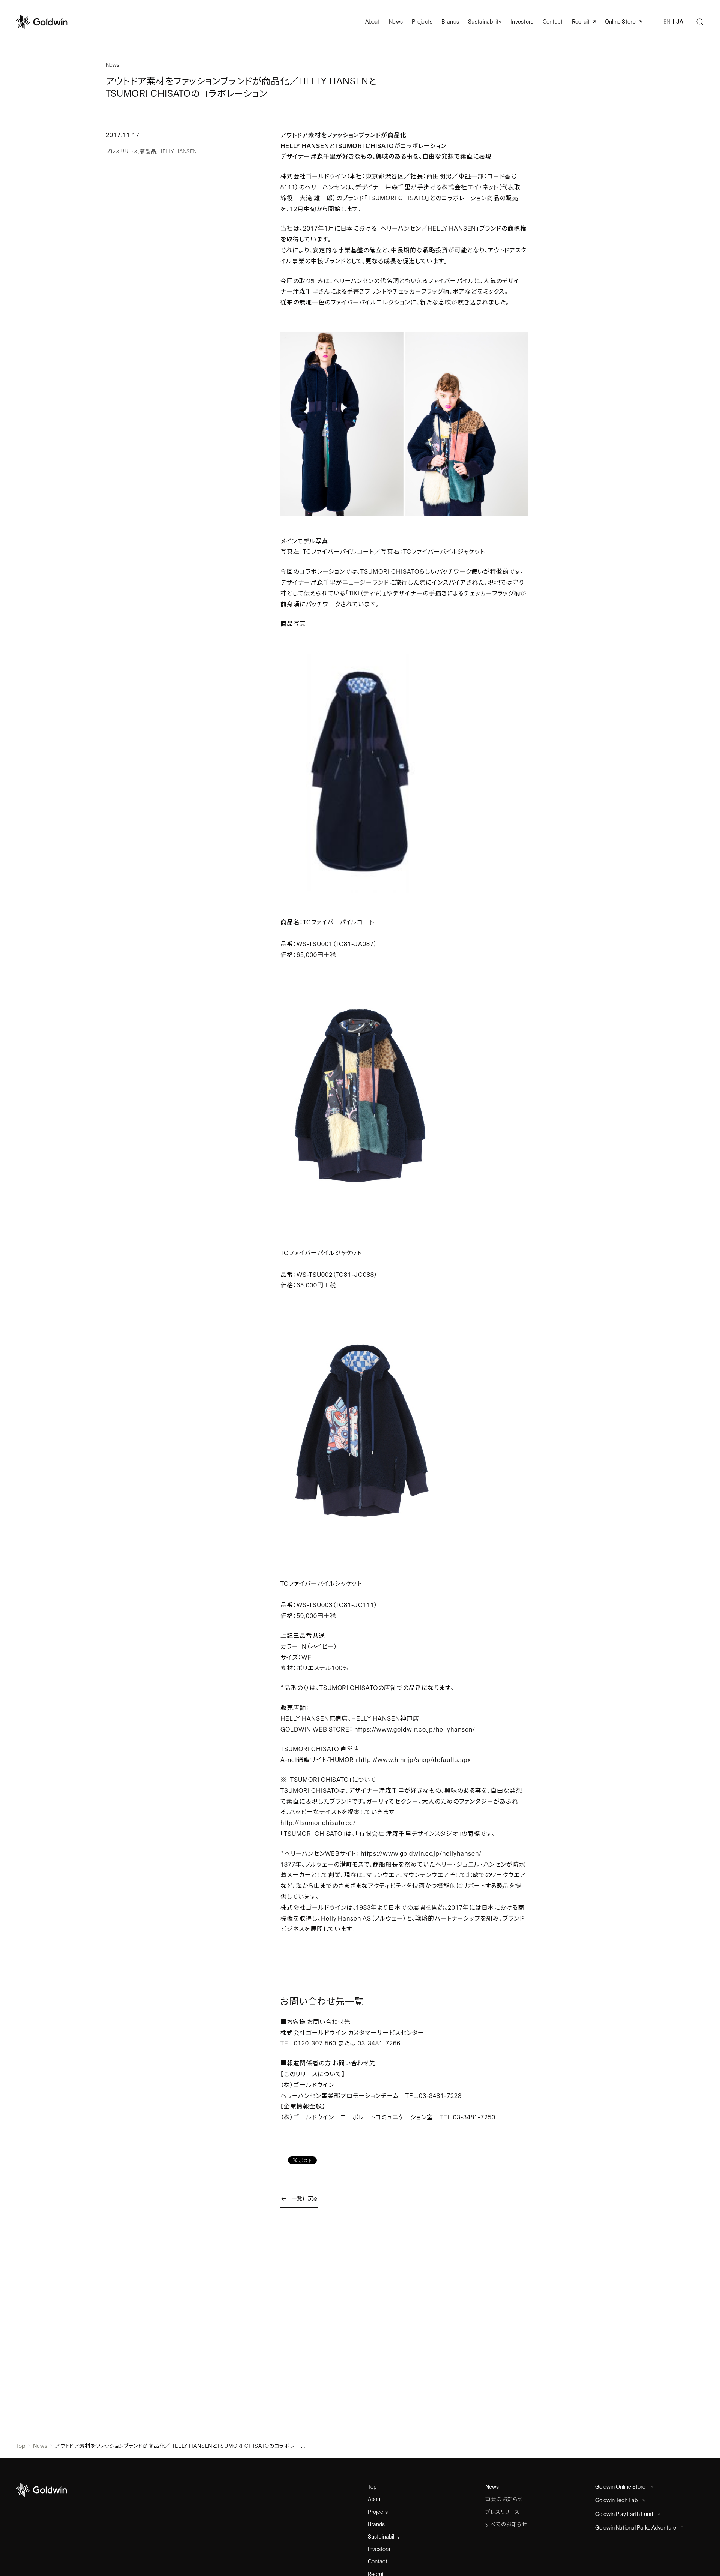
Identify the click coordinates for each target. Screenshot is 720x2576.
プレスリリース (122, 151)
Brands (450, 22)
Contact (378, 2561)
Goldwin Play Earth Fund (624, 2514)
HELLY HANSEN (177, 151)
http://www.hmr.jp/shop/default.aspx (415, 1760)
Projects (422, 22)
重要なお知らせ (504, 2499)
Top (21, 2446)
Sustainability (485, 22)
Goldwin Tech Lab (616, 2500)
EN (667, 22)
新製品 (148, 151)
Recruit (581, 22)
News (40, 2446)
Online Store (620, 22)
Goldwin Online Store (620, 2487)
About (375, 2499)
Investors (522, 22)
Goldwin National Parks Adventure (636, 2528)
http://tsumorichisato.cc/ (318, 1823)
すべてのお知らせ (506, 2524)
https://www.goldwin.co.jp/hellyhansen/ (415, 1730)
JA (680, 22)
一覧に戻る (305, 2198)
